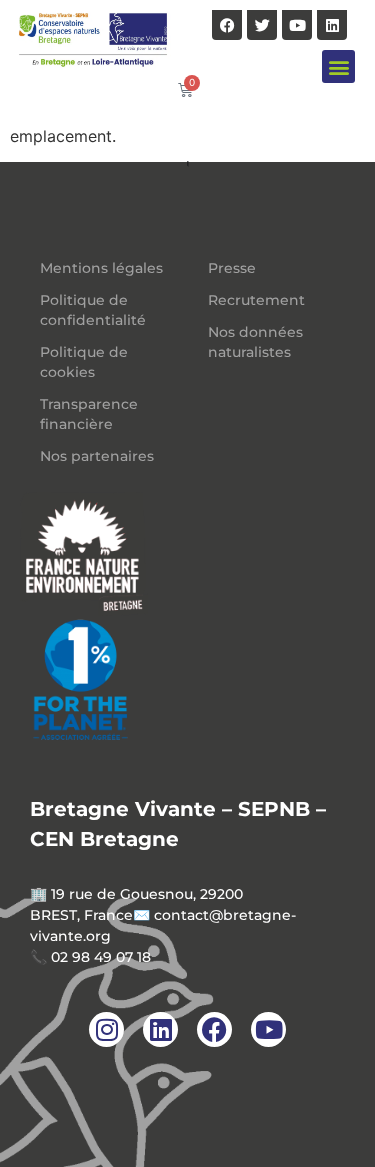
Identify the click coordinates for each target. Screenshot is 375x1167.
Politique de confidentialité (93, 310)
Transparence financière (89, 414)
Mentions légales (101, 268)
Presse (232, 268)
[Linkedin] (332, 25)
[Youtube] (297, 25)
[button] (338, 66)
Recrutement (256, 300)
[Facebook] (227, 25)
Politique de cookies (84, 362)
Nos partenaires (97, 456)
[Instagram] (106, 1029)
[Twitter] (262, 25)
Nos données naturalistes (255, 342)
